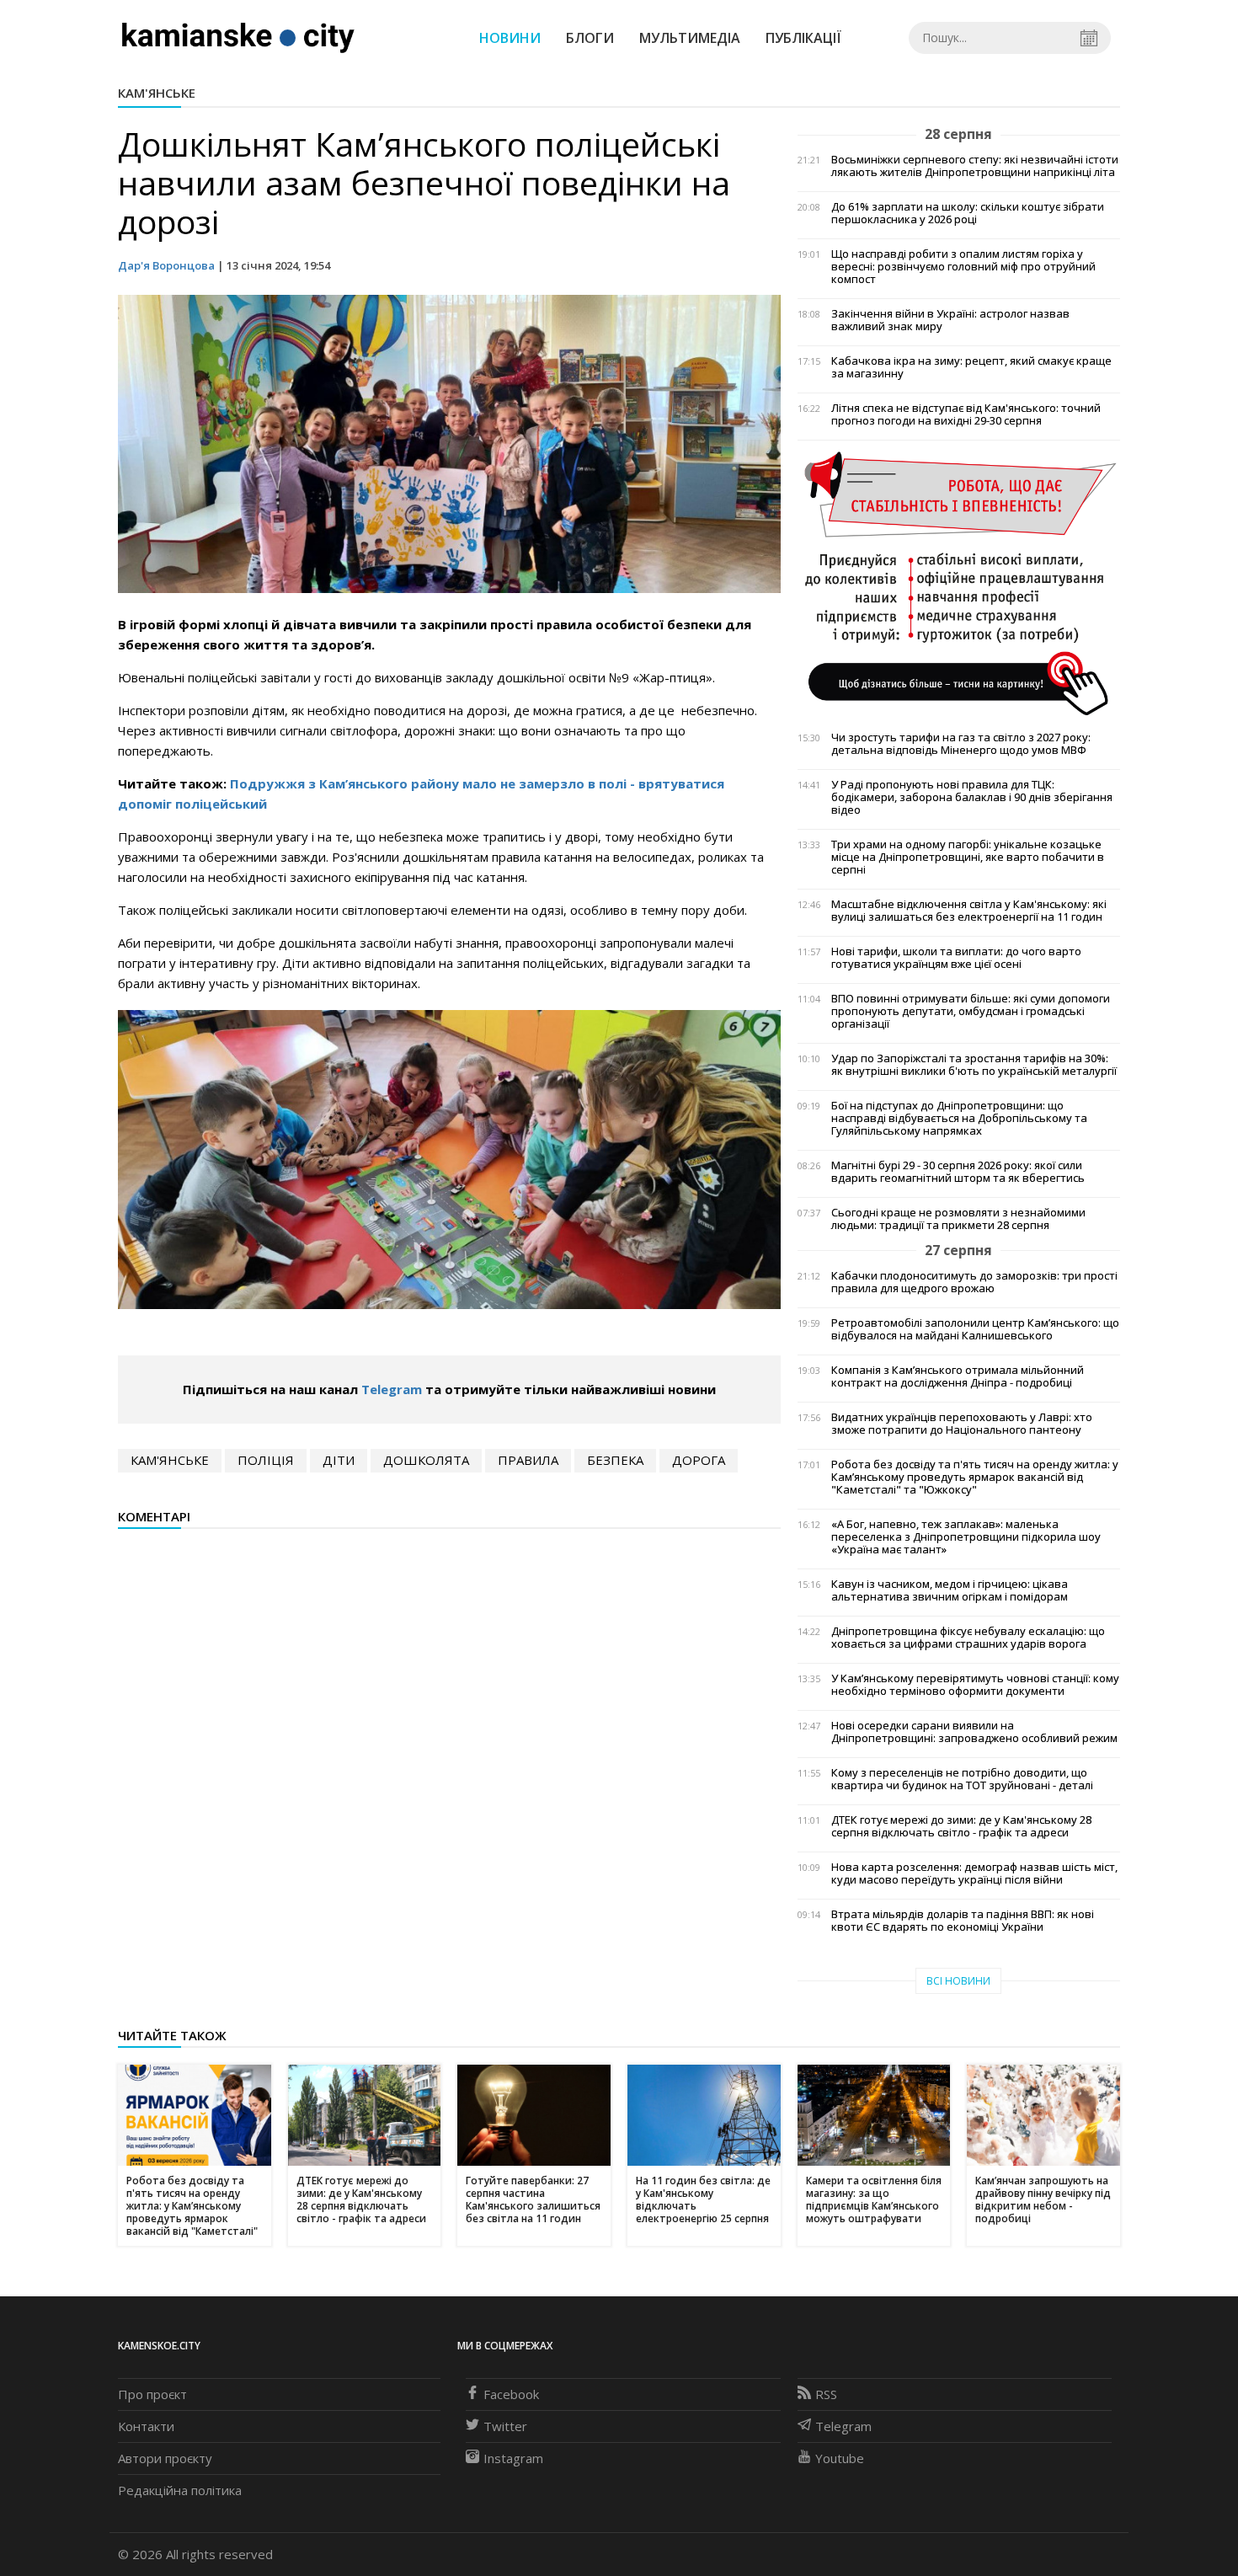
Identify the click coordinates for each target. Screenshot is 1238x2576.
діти (339, 1460)
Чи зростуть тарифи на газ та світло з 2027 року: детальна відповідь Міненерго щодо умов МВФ (961, 744)
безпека (615, 1460)
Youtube (840, 2458)
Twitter (505, 2426)
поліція (266, 1460)
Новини (510, 38)
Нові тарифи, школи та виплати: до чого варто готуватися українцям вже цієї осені (956, 958)
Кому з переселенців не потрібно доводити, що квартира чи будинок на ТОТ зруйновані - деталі (962, 1779)
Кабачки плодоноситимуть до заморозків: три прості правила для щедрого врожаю (974, 1282)
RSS (826, 2394)
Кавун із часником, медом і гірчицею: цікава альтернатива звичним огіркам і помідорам (950, 1590)
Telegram (392, 1389)
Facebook (511, 2394)
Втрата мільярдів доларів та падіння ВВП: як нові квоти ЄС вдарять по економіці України (963, 1921)
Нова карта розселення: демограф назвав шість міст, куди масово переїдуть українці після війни (974, 1873)
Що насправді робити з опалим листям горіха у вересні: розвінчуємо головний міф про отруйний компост (963, 267)
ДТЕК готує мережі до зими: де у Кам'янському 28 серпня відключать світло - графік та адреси (961, 1826)
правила (528, 1460)
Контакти (146, 2426)
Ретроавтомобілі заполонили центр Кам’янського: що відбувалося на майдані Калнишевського (975, 1329)
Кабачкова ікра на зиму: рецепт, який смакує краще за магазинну (971, 367)
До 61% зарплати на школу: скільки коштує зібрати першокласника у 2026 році (968, 213)
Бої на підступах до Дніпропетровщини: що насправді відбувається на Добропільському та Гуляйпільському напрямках (959, 1118)
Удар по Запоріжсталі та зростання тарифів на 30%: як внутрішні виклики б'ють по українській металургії (974, 1065)
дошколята (426, 1460)
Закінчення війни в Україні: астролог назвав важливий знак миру (950, 320)
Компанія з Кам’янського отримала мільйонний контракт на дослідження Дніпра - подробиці (958, 1376)
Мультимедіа (690, 38)
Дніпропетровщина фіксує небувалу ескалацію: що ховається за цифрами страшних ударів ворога (968, 1638)
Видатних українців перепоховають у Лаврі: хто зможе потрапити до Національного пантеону (962, 1424)
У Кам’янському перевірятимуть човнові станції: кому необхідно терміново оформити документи (975, 1685)
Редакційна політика (180, 2490)
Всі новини (958, 1981)
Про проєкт (152, 2394)
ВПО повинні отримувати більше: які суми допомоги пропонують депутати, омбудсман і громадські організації (971, 1011)
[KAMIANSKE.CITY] (239, 37)
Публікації (803, 38)
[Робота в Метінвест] (959, 582)
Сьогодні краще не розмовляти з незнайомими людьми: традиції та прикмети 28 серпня (958, 1219)
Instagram (513, 2458)
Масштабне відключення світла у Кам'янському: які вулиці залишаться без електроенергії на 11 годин (969, 911)
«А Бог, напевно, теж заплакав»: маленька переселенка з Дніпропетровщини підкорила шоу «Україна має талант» (966, 1537)
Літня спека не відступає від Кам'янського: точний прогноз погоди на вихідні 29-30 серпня (966, 414)
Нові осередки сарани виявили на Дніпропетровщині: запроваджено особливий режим (974, 1732)
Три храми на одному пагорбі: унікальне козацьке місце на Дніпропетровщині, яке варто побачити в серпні (968, 857)
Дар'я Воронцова (166, 265)
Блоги (590, 38)
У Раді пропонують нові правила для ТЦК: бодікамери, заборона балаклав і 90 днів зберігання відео (972, 797)
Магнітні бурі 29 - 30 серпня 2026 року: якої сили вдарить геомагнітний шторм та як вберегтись (958, 1172)
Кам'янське (157, 93)
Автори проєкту (165, 2458)
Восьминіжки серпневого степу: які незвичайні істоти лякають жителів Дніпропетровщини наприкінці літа (975, 166)
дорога (699, 1460)
